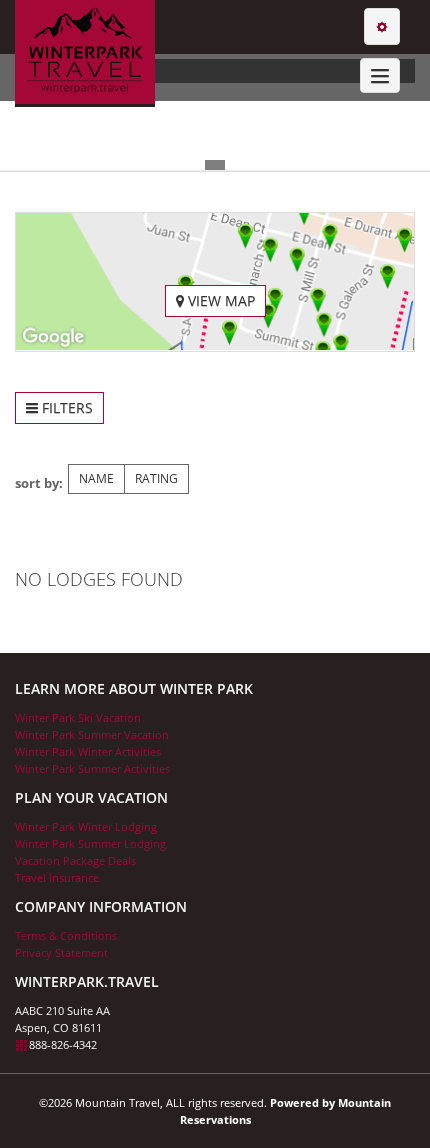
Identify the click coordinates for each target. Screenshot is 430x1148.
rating (156, 478)
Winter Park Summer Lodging (90, 843)
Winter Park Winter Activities (88, 751)
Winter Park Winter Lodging (86, 826)
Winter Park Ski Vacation (78, 717)
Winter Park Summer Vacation (92, 734)
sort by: (39, 483)
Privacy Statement (61, 952)
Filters (65, 407)
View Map (219, 300)
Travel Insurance (57, 877)
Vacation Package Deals (75, 860)
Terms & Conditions (66, 935)
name (96, 478)
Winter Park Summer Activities (92, 768)
